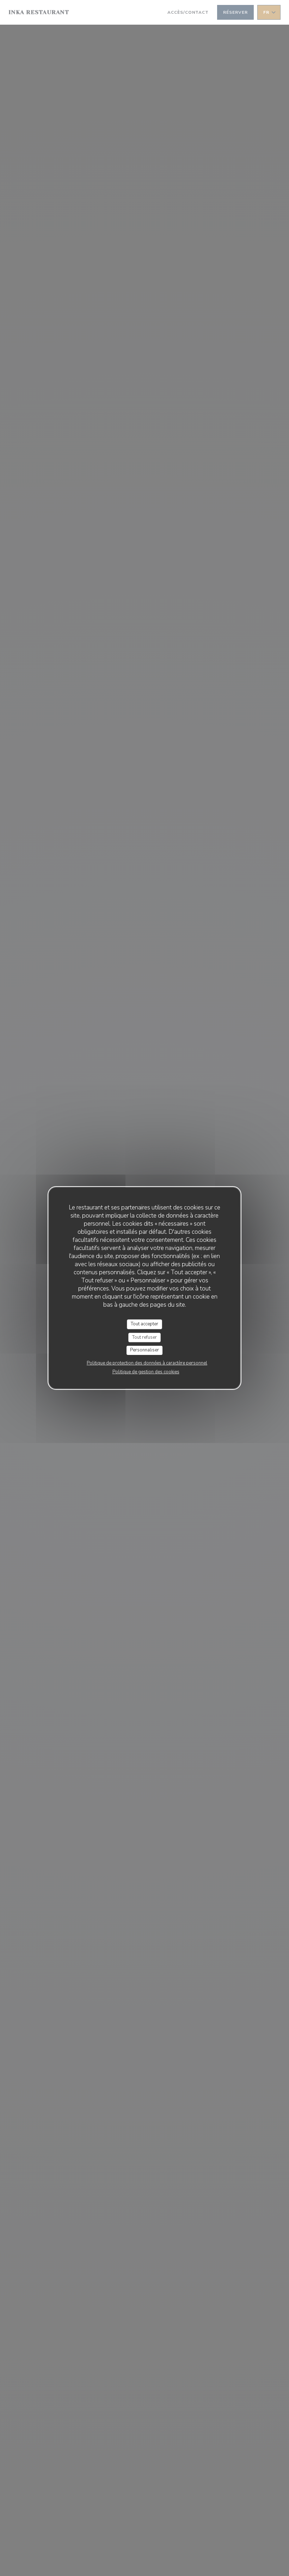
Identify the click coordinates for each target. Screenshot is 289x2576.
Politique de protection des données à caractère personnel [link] (147, 1363)
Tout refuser (144, 1337)
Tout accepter (144, 1324)
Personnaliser (144, 1350)
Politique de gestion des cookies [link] (146, 1372)
